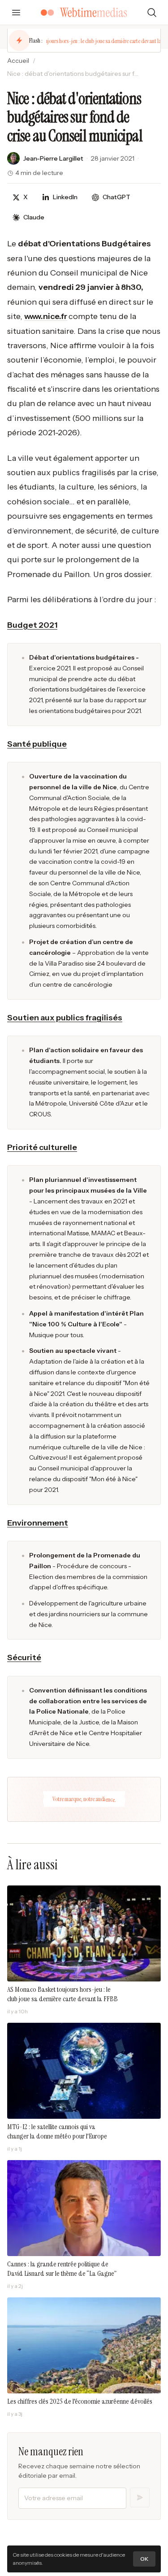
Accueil (18, 61)
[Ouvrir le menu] (16, 13)
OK (144, 2559)
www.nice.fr (46, 316)
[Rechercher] (152, 13)
